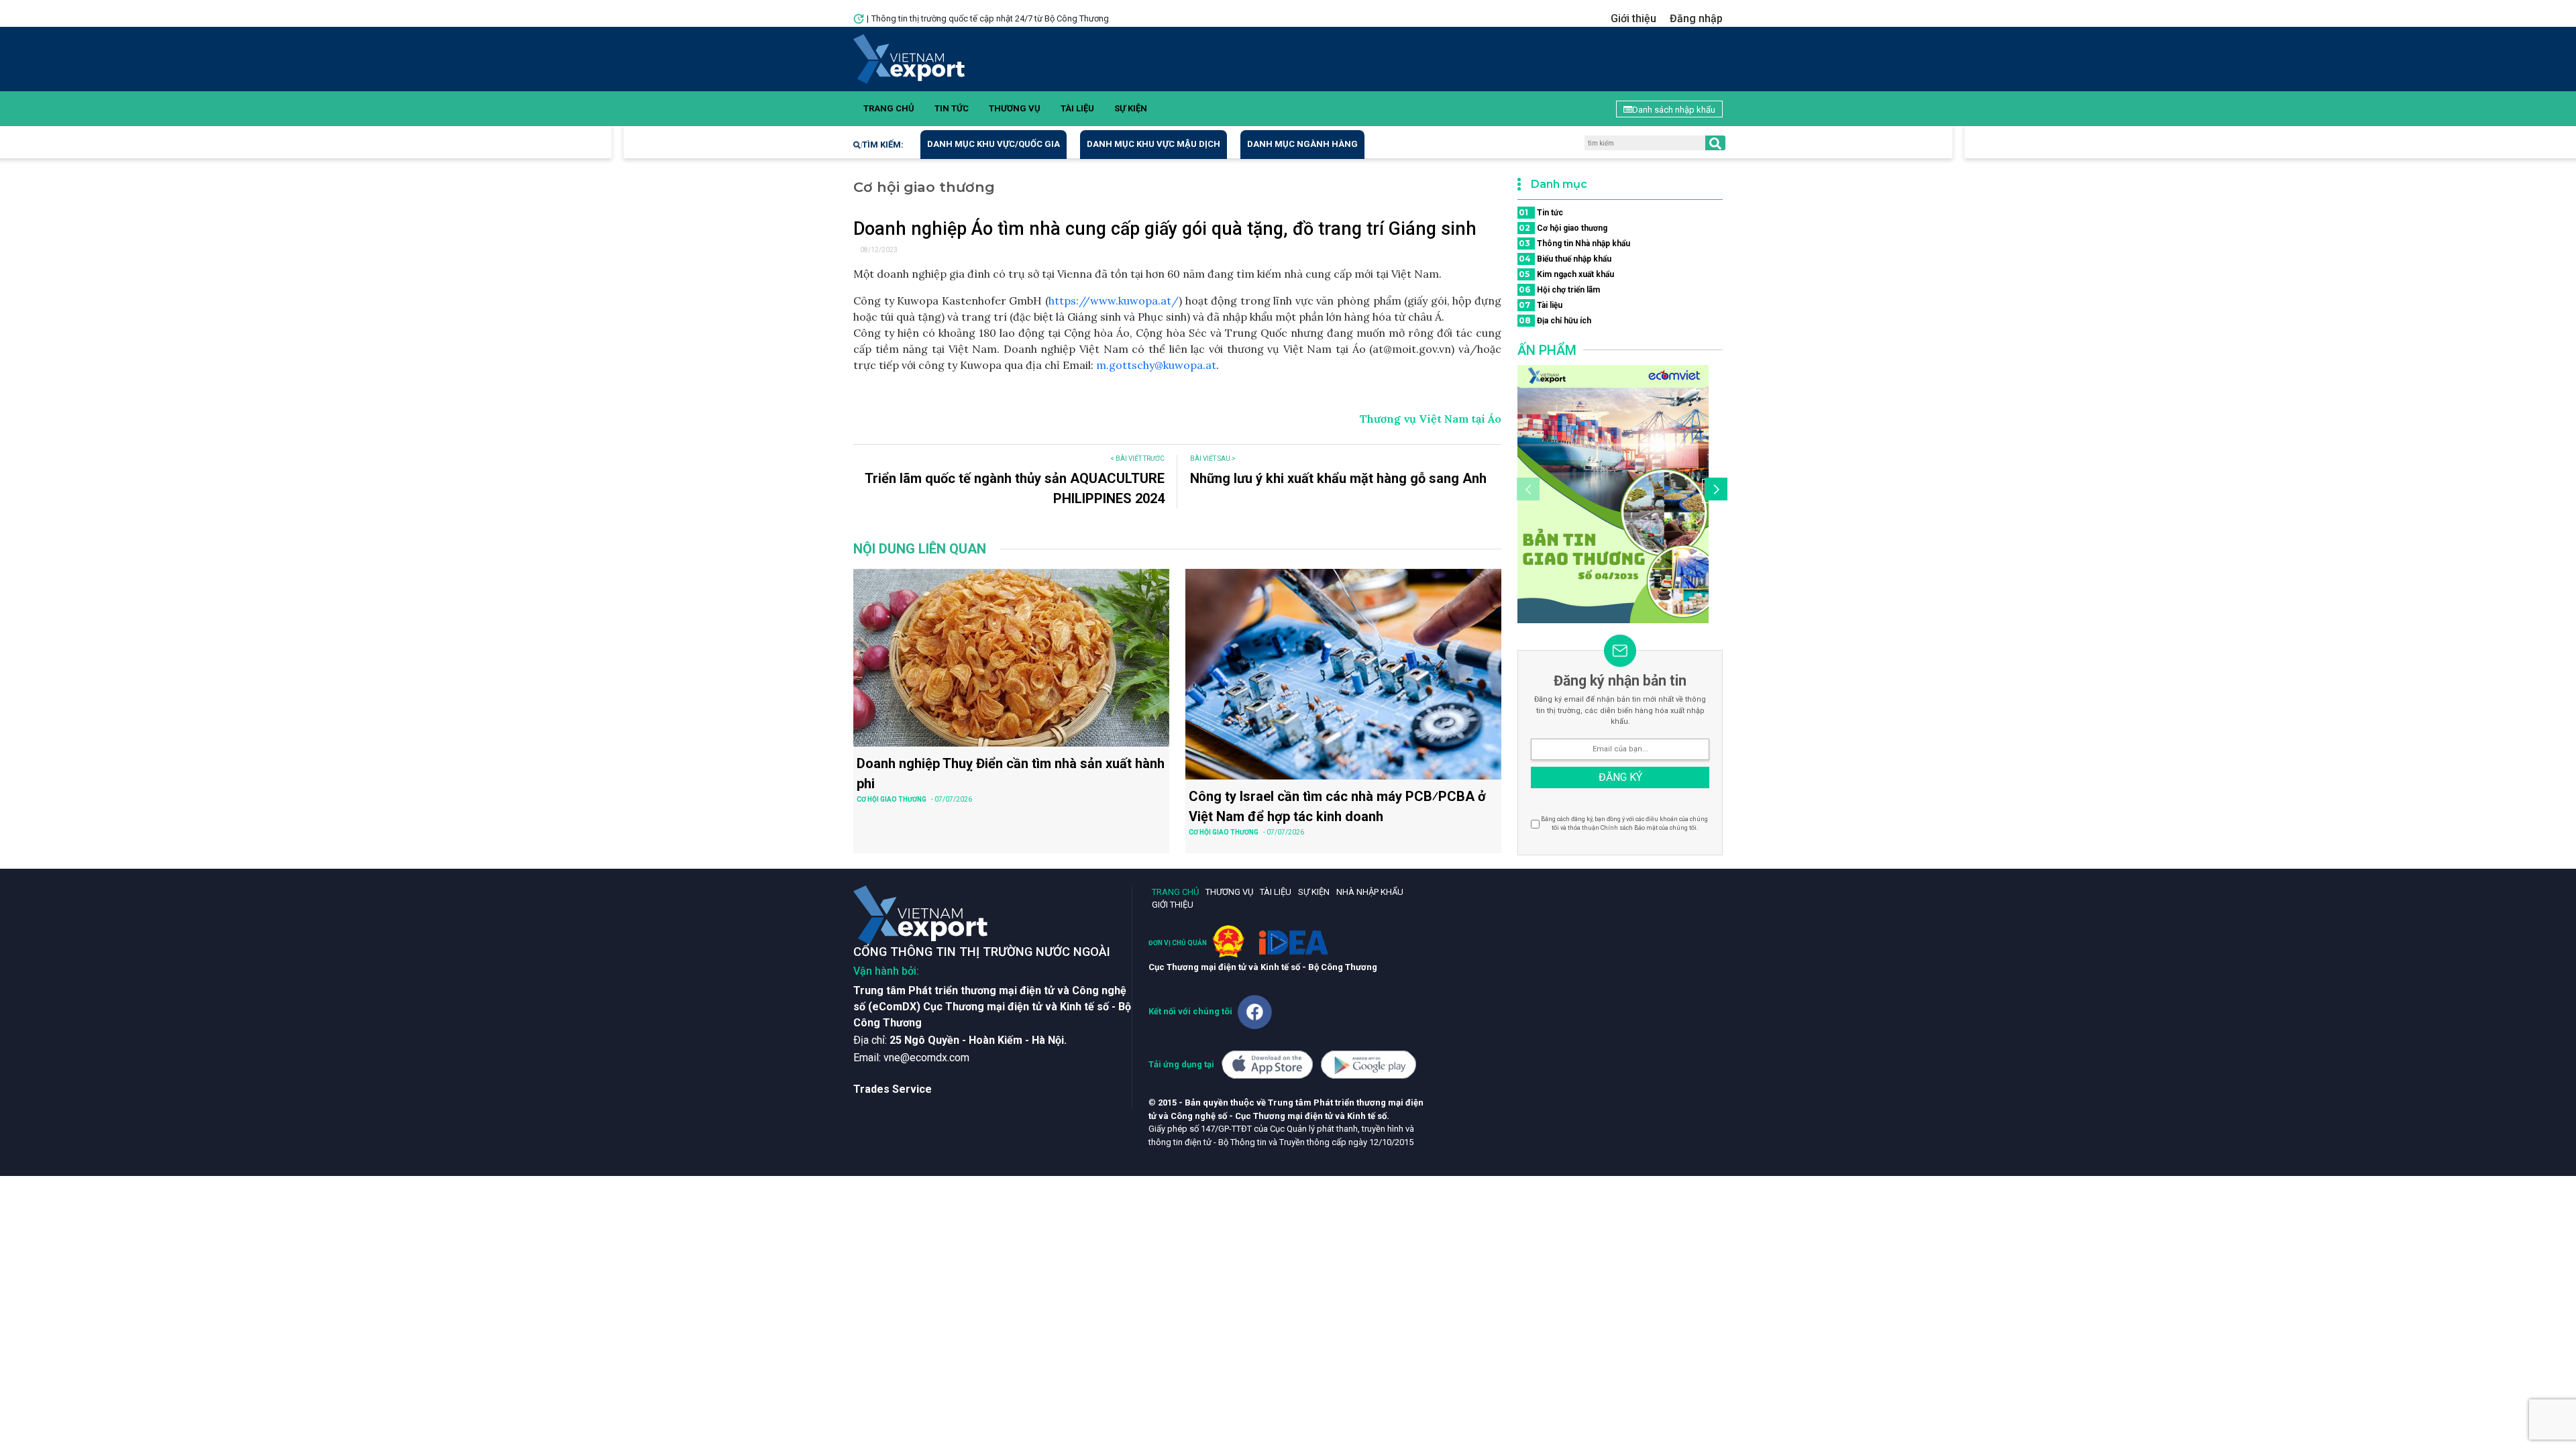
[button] (1714, 491)
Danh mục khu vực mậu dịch (1153, 144)
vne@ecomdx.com (926, 1058)
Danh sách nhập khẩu (1674, 110)
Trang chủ (889, 108)
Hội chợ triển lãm (1559, 289)
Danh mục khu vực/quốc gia (994, 144)
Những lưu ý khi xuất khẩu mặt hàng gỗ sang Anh (1338, 478)
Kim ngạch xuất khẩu (1566, 274)
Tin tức (952, 108)
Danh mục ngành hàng (1302, 144)
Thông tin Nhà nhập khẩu (1574, 243)
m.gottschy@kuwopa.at (1156, 365)
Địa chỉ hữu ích (1555, 320)
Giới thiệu (1633, 18)
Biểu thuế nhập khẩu (1565, 259)
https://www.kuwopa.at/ (1114, 301)
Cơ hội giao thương (1563, 228)
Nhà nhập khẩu (1370, 892)
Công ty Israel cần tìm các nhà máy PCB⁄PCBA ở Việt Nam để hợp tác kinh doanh (1337, 806)
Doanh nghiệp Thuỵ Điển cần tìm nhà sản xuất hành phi (1011, 773)
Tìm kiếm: (883, 145)
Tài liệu (1077, 108)
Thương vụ (1015, 108)
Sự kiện (1131, 108)
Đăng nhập (1696, 18)
